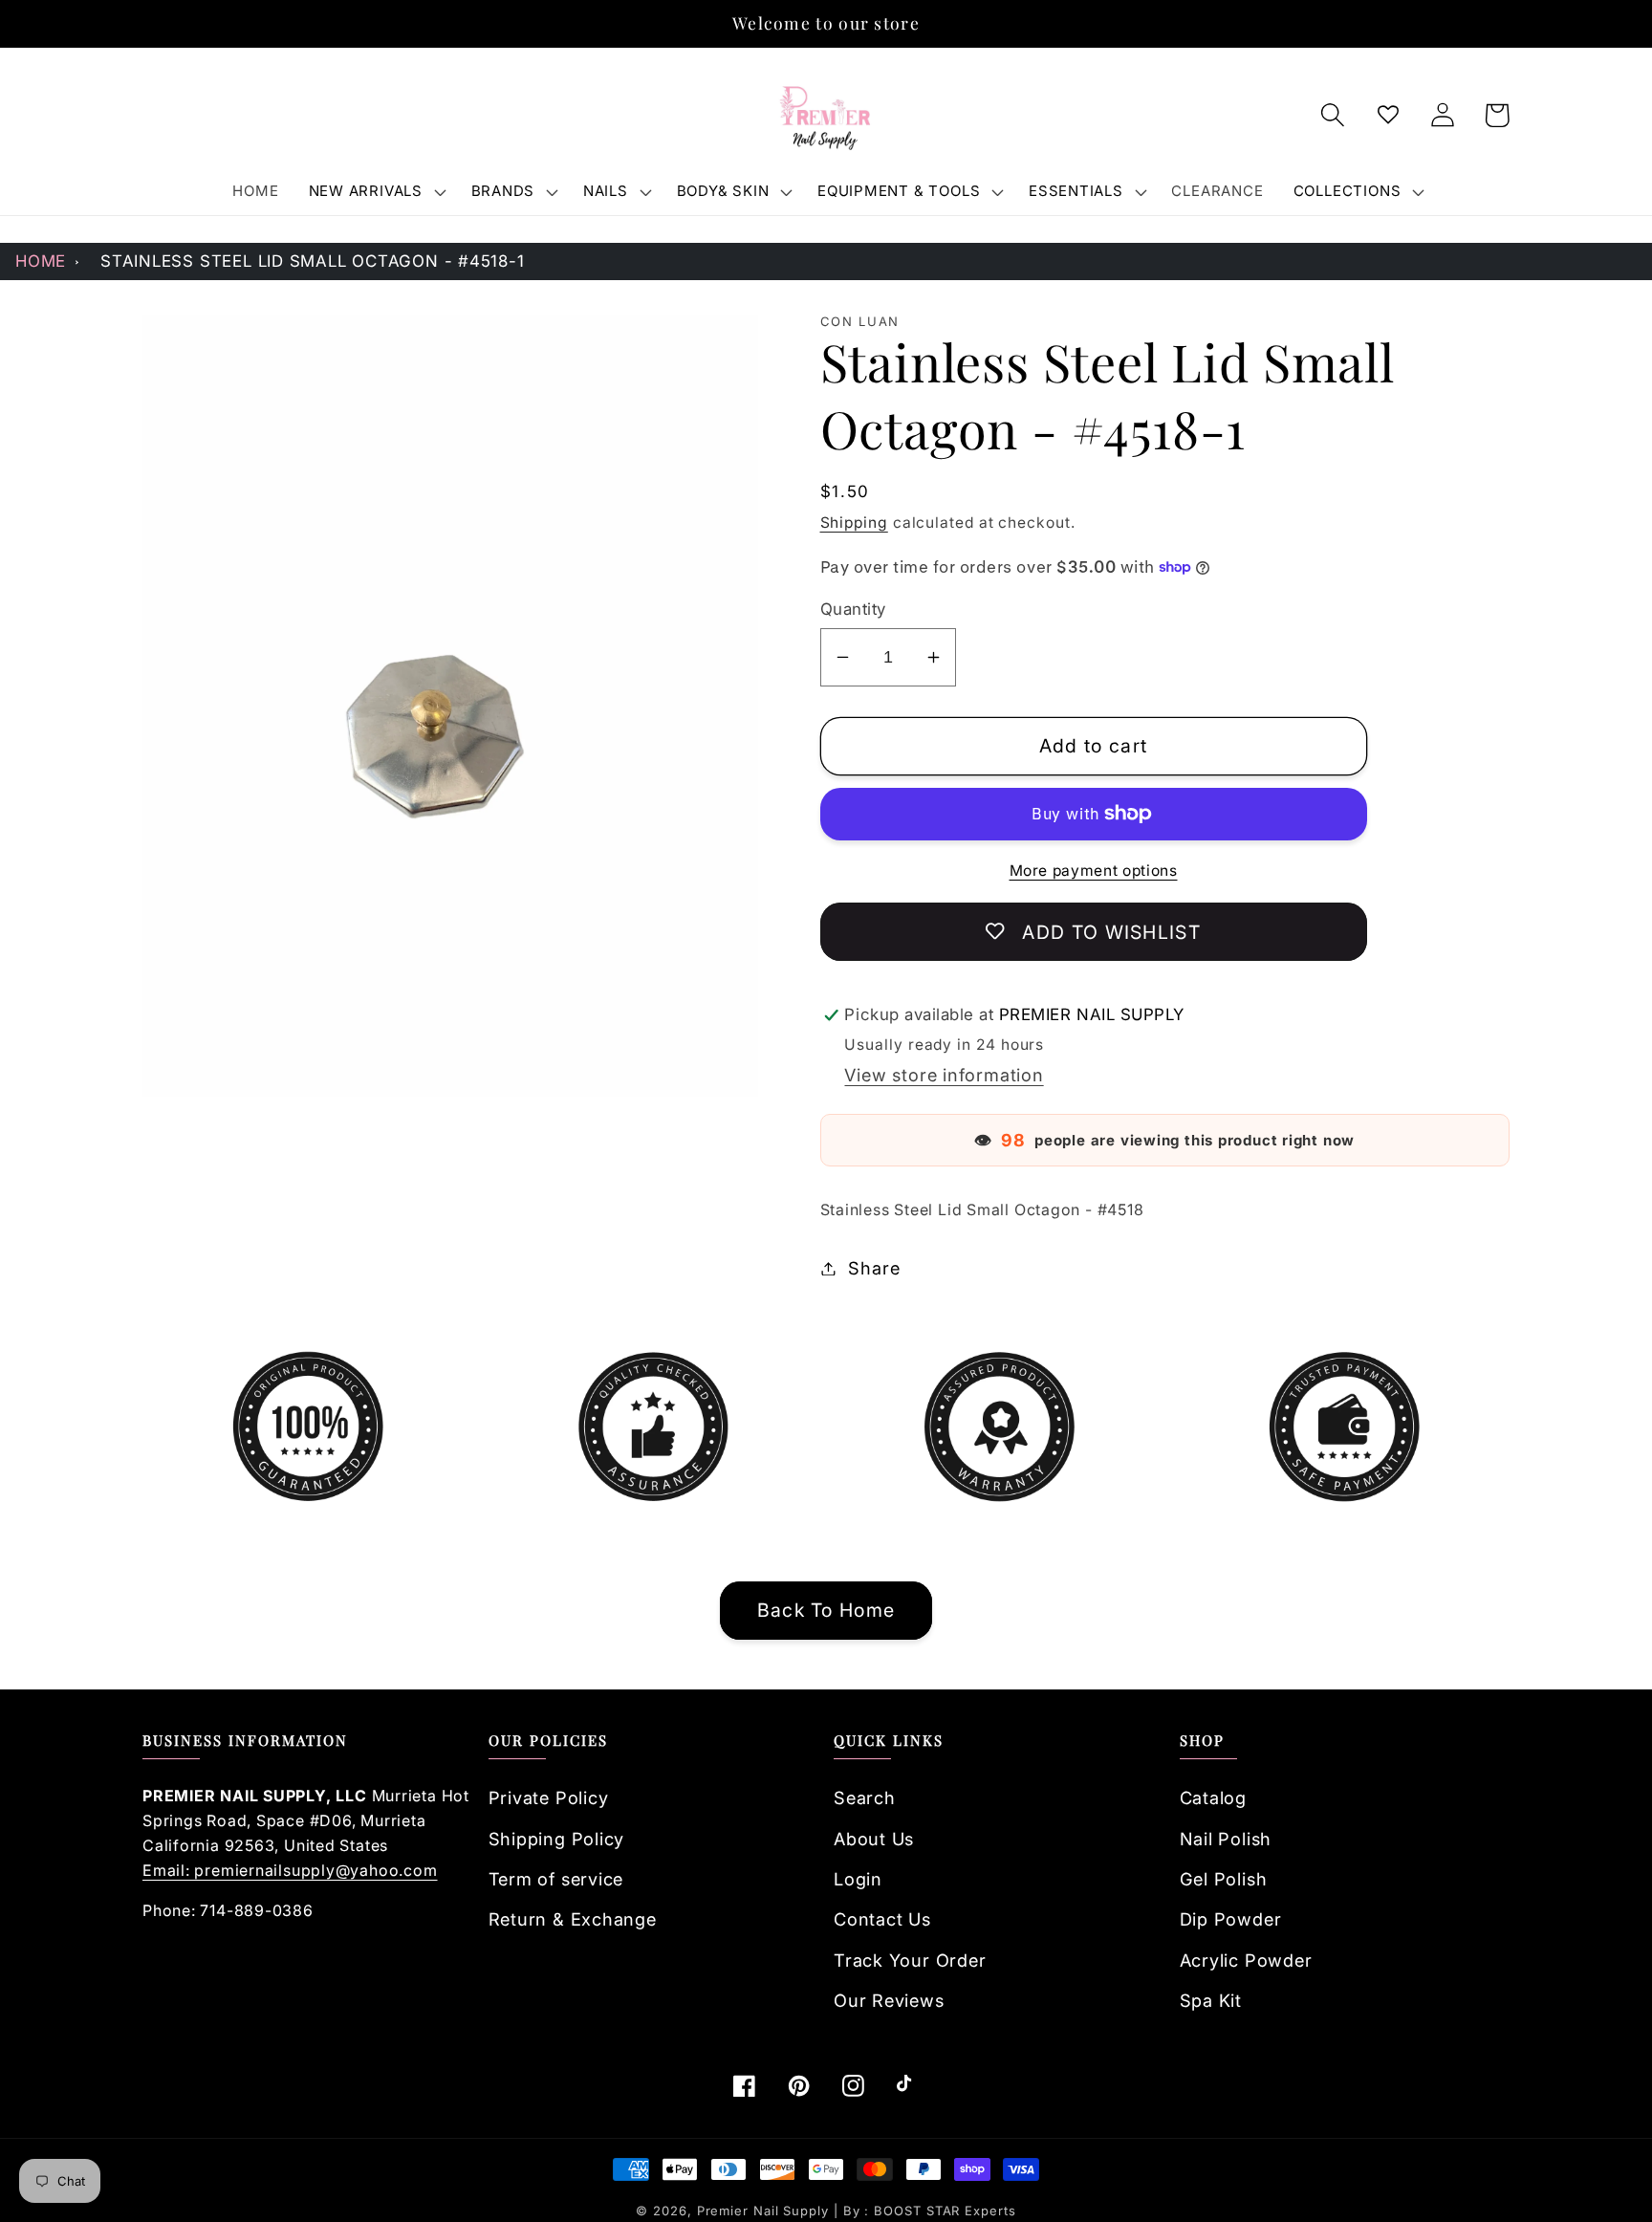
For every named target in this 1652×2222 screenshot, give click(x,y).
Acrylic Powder (1246, 1960)
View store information (944, 1075)
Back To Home (826, 1610)
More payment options (1094, 871)
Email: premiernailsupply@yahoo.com (290, 1870)
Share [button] (874, 1268)
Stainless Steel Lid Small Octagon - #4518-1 (313, 261)
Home (41, 261)
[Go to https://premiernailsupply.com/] (826, 116)
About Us (874, 1839)
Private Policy (549, 1797)
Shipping (854, 523)
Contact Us (882, 1919)
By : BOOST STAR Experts (930, 2211)
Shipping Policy (557, 1839)
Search (865, 1797)
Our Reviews (889, 2000)
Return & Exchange (573, 1919)
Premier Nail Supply (765, 2211)
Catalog (1213, 1797)
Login (858, 1879)
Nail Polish (1226, 1839)
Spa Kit (1211, 2000)
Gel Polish (1224, 1879)
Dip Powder (1231, 1919)
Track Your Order (910, 1960)
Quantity (853, 609)
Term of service (556, 1879)
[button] (375, 191)
